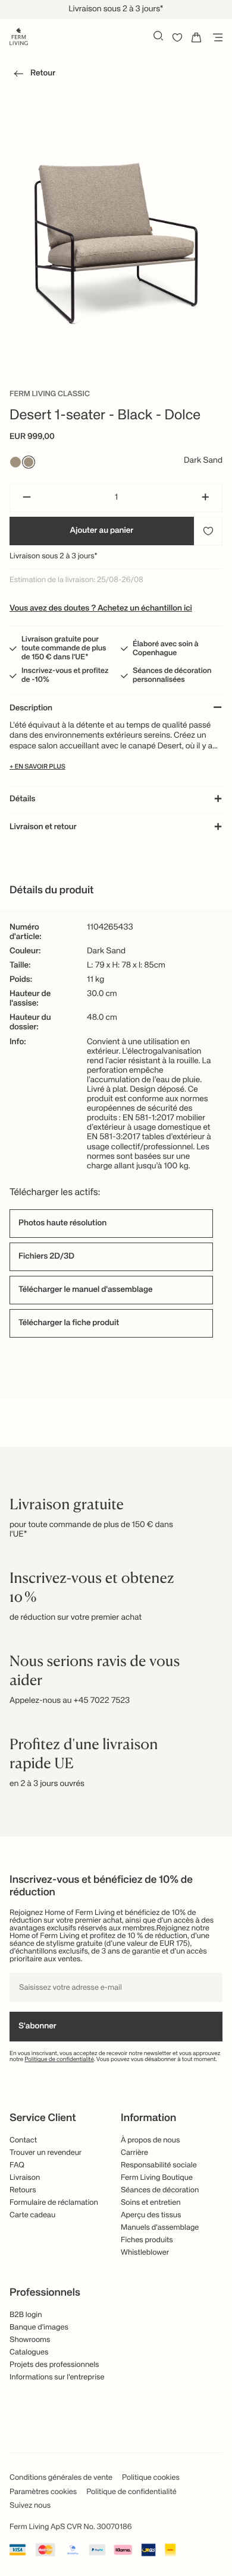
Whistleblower (145, 2253)
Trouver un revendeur (46, 2153)
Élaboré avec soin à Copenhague (166, 649)
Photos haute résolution (62, 1224)
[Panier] (196, 37)
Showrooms (30, 2340)
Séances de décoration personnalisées (172, 675)
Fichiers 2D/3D (46, 1257)
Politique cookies (151, 2478)
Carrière (134, 2153)
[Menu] (215, 37)
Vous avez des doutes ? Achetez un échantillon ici (101, 609)
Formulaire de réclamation (54, 2203)
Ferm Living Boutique (157, 2178)
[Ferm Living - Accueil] (19, 36)
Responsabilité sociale (159, 2165)
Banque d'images (39, 2327)
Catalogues (29, 2352)
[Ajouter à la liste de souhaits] (208, 531)
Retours (23, 2190)
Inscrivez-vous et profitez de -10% (65, 675)
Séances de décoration (160, 2190)
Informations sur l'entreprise (57, 2377)
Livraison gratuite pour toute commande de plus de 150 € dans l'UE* (64, 648)
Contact (23, 2140)
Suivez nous (30, 2506)
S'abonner (37, 2027)
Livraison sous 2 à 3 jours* (54, 556)
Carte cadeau (32, 2215)
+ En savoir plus (37, 767)
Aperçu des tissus (151, 2215)
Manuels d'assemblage (160, 2228)
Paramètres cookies (43, 2492)
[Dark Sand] (29, 462)
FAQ (17, 2165)
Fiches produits (147, 2240)
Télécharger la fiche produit (69, 1323)
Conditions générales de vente (61, 2478)
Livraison (25, 2178)
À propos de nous (150, 2140)
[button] (32, 75)
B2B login (26, 2315)
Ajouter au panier (102, 531)
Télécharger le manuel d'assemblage (85, 1290)
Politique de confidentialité (59, 2060)
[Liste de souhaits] (177, 37)
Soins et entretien (151, 2203)
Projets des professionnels (54, 2365)
